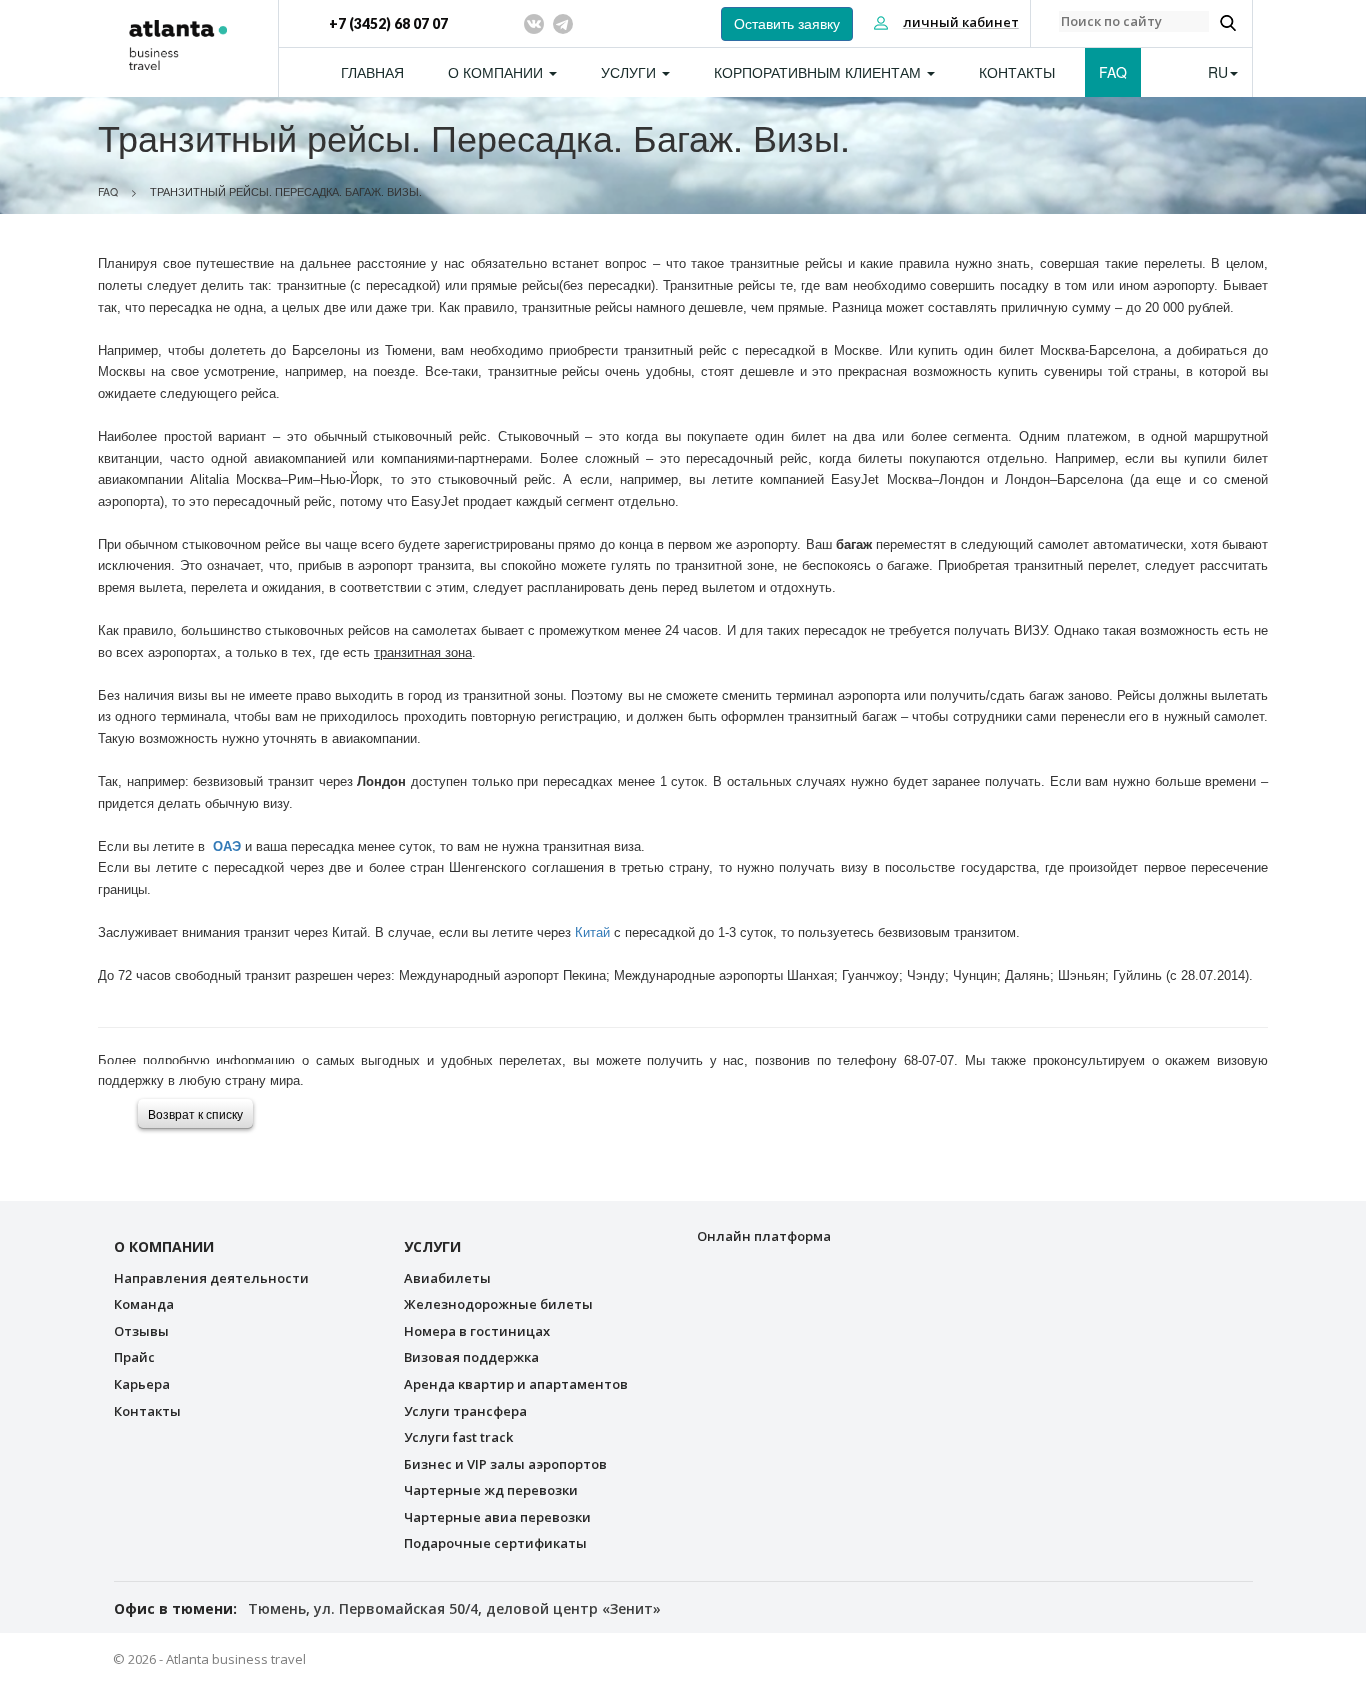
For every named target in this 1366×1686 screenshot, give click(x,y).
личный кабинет (961, 22)
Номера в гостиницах (477, 1331)
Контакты (1017, 72)
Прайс (134, 1357)
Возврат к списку (195, 1113)
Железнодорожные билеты (498, 1304)
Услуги (630, 72)
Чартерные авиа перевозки (497, 1517)
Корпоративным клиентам (819, 72)
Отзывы (141, 1331)
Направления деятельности (211, 1278)
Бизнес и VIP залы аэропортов (505, 1464)
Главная (372, 72)
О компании (497, 72)
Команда (144, 1304)
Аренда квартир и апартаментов (516, 1384)
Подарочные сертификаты (495, 1543)
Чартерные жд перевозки (491, 1490)
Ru (1218, 72)
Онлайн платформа (764, 1236)
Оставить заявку (787, 24)
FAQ (1113, 72)
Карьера (142, 1384)
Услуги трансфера (465, 1411)
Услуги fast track (458, 1437)
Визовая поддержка (471, 1357)
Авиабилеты (447, 1278)
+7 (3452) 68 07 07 (388, 23)
